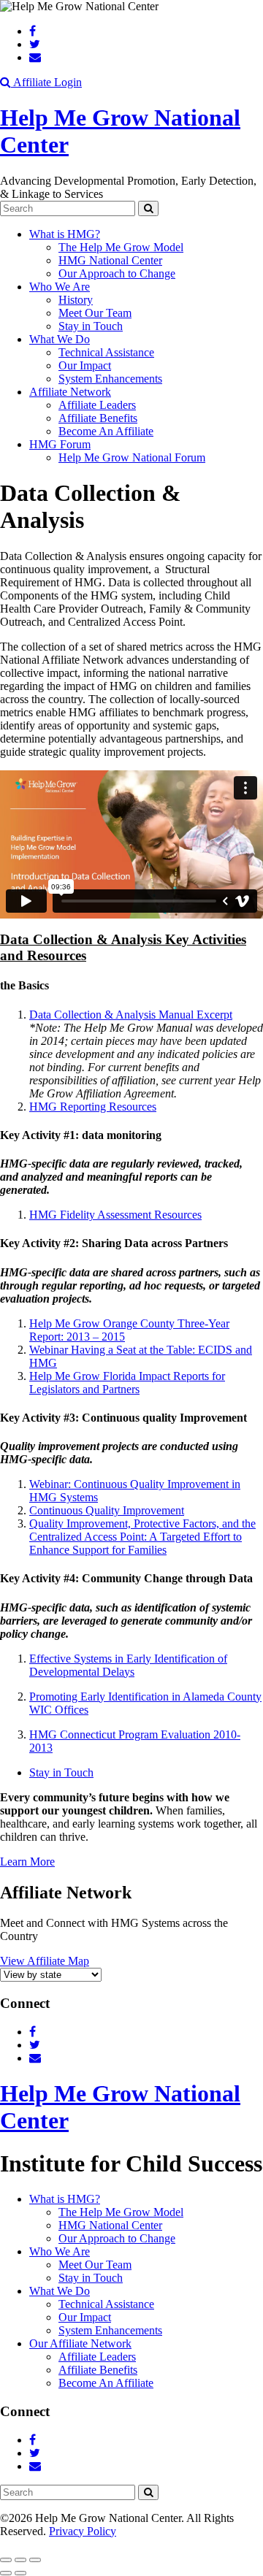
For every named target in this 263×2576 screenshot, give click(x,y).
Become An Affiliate (106, 431)
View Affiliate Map (45, 1961)
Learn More (27, 1862)
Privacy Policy (83, 2531)
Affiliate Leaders (97, 405)
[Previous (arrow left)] (6, 2573)
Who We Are (60, 287)
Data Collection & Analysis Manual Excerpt (131, 1015)
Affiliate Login (47, 82)
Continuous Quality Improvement (107, 1510)
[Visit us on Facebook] (33, 31)
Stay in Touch (91, 326)
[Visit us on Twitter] (35, 44)
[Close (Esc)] (6, 2560)
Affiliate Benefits (98, 418)
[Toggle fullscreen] (20, 2560)
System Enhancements (110, 379)
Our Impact (85, 365)
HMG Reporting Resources (93, 1107)
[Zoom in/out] (35, 2560)
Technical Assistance (106, 352)
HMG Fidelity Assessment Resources (115, 1215)
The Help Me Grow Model (121, 247)
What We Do (60, 339)
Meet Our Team (95, 313)
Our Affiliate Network (80, 2343)
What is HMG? (65, 234)
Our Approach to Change (117, 273)
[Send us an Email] (35, 57)
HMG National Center (110, 260)
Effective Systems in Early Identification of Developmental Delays (128, 1665)
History (76, 300)
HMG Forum (60, 444)
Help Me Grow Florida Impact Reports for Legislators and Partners (127, 1383)
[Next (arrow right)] (20, 2573)
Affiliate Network (70, 392)
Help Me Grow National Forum (132, 457)
